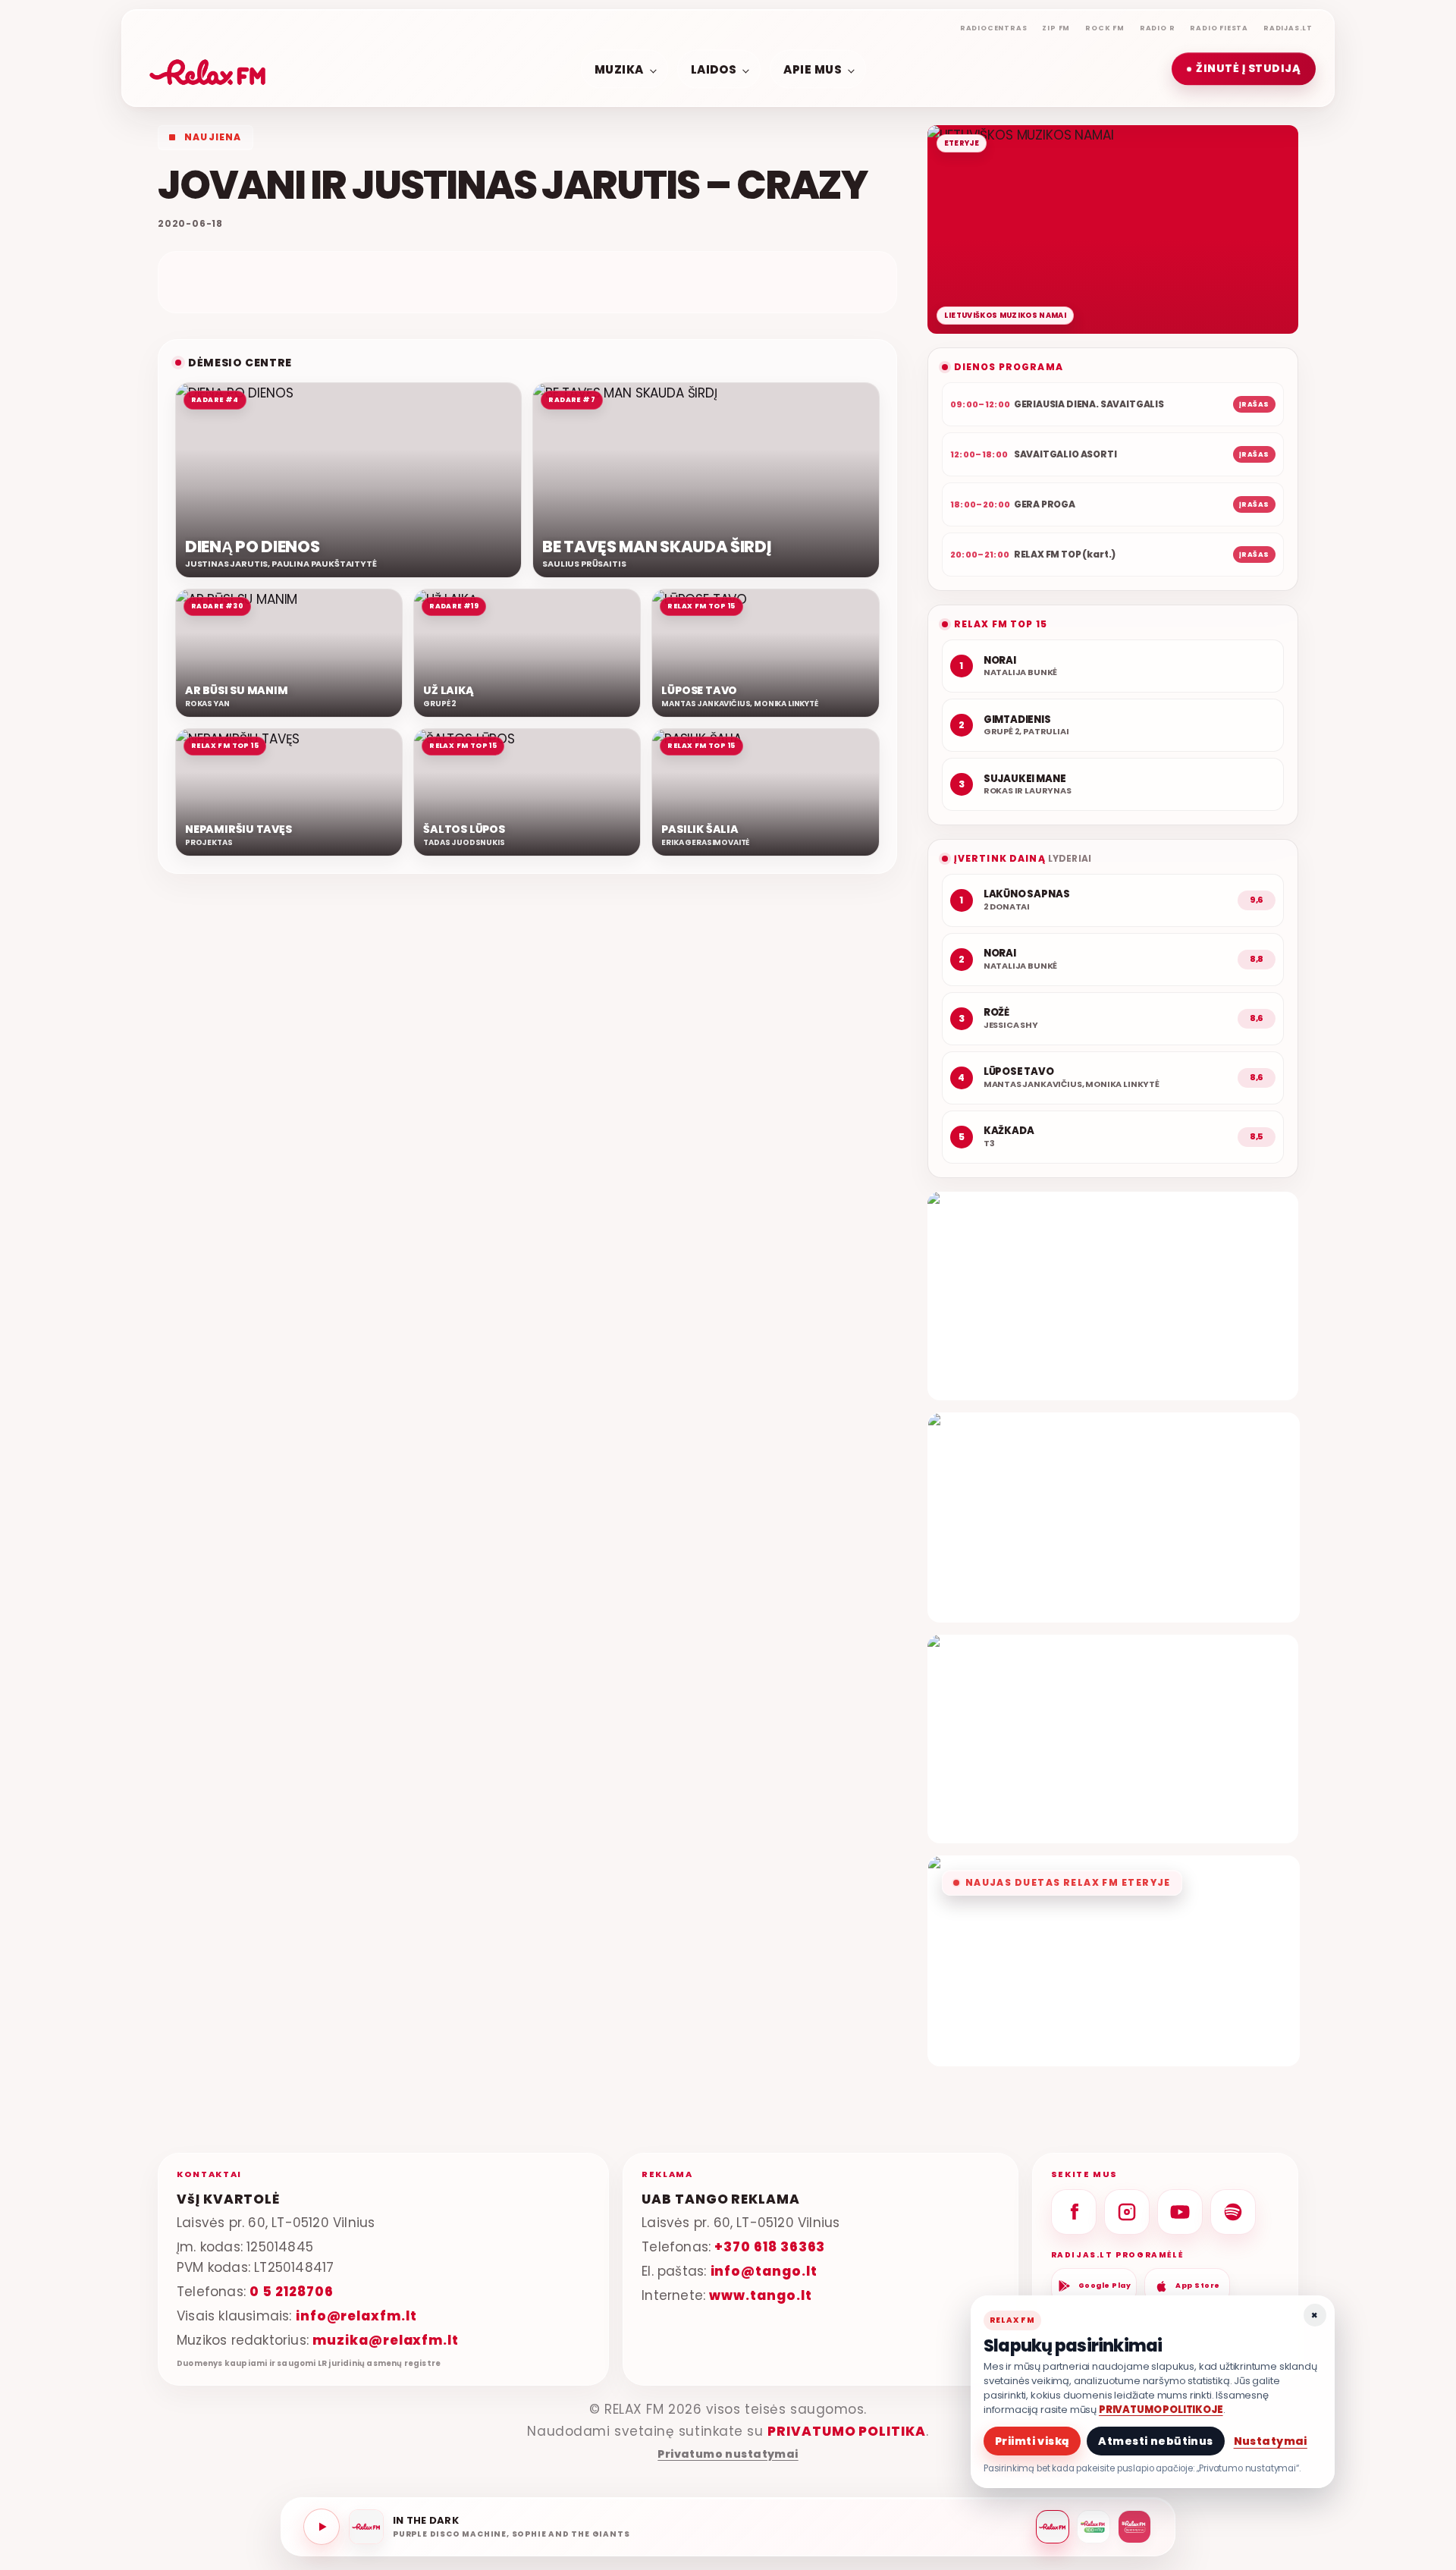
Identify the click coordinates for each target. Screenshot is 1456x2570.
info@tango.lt (764, 2271)
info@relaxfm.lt (356, 2316)
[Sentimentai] (1134, 2527)
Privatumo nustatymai (728, 2454)
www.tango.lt (760, 2295)
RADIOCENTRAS (994, 28)
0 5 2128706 (291, 2292)
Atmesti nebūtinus (1155, 2441)
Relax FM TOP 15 (1001, 624)
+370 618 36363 (770, 2247)
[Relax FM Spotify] (1233, 2212)
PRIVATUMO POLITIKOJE (1161, 2410)
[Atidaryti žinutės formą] (1113, 1296)
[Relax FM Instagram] (1127, 2212)
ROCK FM (1105, 28)
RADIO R (1158, 28)
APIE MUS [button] (813, 69)
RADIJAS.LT (1288, 28)
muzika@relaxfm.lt (386, 2340)
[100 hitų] (1094, 2527)
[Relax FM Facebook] (1074, 2212)
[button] (1244, 69)
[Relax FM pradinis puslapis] (208, 69)
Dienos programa (1009, 367)
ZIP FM (1056, 28)
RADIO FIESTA (1219, 28)
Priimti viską (1032, 2441)
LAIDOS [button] (714, 69)
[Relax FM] (1053, 2527)
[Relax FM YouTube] (1180, 2212)
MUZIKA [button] (619, 69)
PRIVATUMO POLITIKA (847, 2431)
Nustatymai (1271, 2441)
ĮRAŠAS (1254, 404)
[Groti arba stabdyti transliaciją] (322, 2527)
